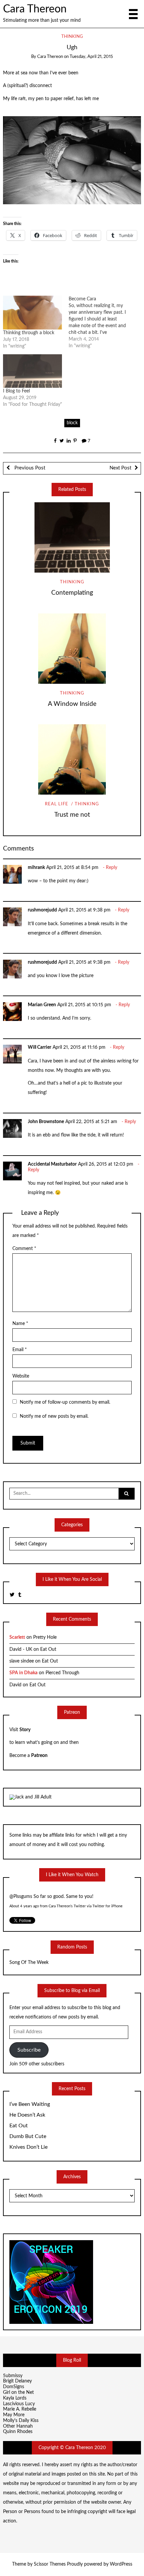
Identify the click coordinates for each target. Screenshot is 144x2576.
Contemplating (72, 593)
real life (57, 804)
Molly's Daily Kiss (21, 2421)
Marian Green (42, 1005)
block (72, 423)
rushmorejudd (42, 910)
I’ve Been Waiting (30, 2104)
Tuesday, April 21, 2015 (91, 57)
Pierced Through (62, 1673)
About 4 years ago (24, 1902)
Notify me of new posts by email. (54, 1416)
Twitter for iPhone (107, 1902)
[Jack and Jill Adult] (30, 1797)
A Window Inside (72, 704)
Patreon (39, 1756)
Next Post (120, 468)
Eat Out (48, 1649)
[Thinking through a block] (32, 313)
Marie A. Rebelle (20, 2409)
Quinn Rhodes (18, 2432)
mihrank (36, 868)
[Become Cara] (101, 322)
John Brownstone (46, 1122)
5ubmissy (13, 2376)
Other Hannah (18, 2426)
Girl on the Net (18, 2393)
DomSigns (14, 2387)
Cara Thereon (35, 9)
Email (20, 1350)
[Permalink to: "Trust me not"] (72, 759)
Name (20, 1324)
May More (14, 2415)
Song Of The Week (29, 1963)
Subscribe (29, 2050)
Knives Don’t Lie (28, 2147)
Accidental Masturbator (52, 1164)
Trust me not (72, 815)
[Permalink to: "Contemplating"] (72, 537)
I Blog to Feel (16, 391)
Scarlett (17, 1637)
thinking (72, 37)
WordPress (121, 2564)
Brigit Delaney (17, 2381)
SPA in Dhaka (23, 1673)
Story (25, 1730)
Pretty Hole (45, 1637)
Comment (24, 1249)
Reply (112, 868)
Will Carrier (40, 1047)
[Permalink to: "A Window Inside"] (72, 649)
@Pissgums (21, 1892)
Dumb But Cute (28, 2136)
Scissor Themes (50, 2564)
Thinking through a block (29, 333)
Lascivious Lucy (19, 2404)
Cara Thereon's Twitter (67, 1902)
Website (21, 1376)
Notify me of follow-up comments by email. (65, 1402)
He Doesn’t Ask (27, 2115)
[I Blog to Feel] (32, 371)
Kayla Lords (15, 2398)
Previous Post (29, 468)
